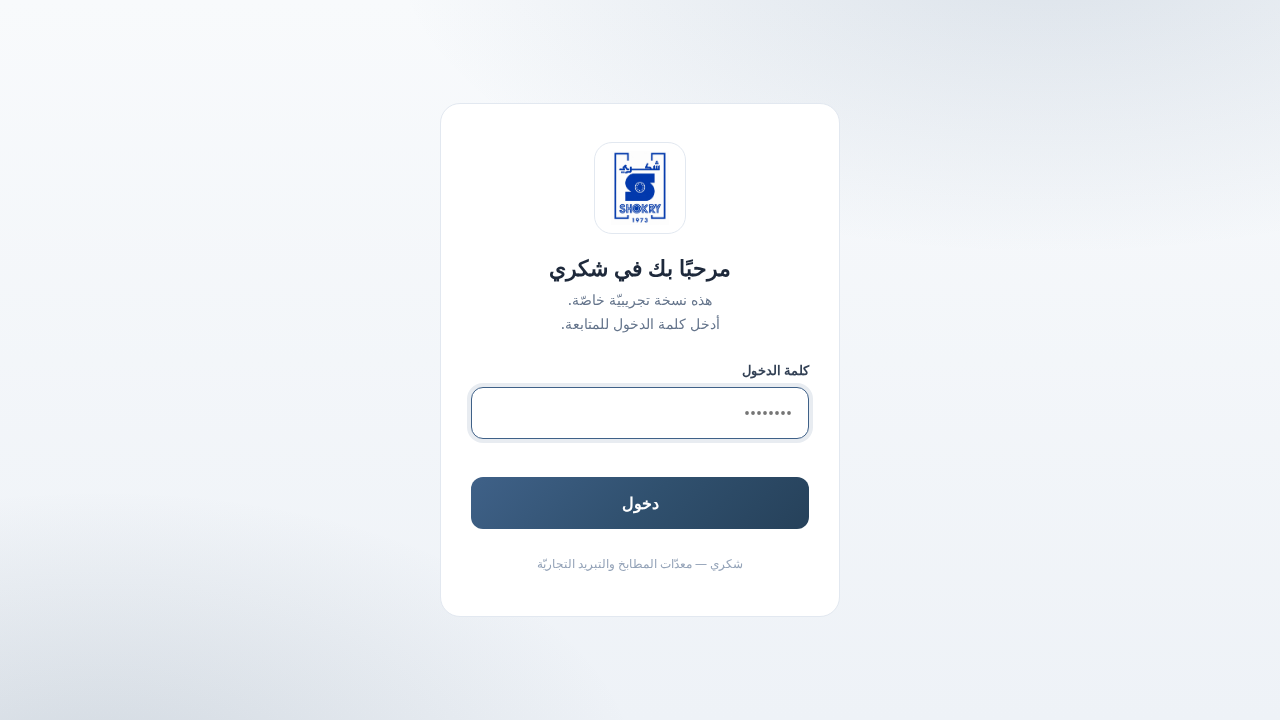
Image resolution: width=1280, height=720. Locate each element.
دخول (640, 503)
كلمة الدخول (775, 370)
